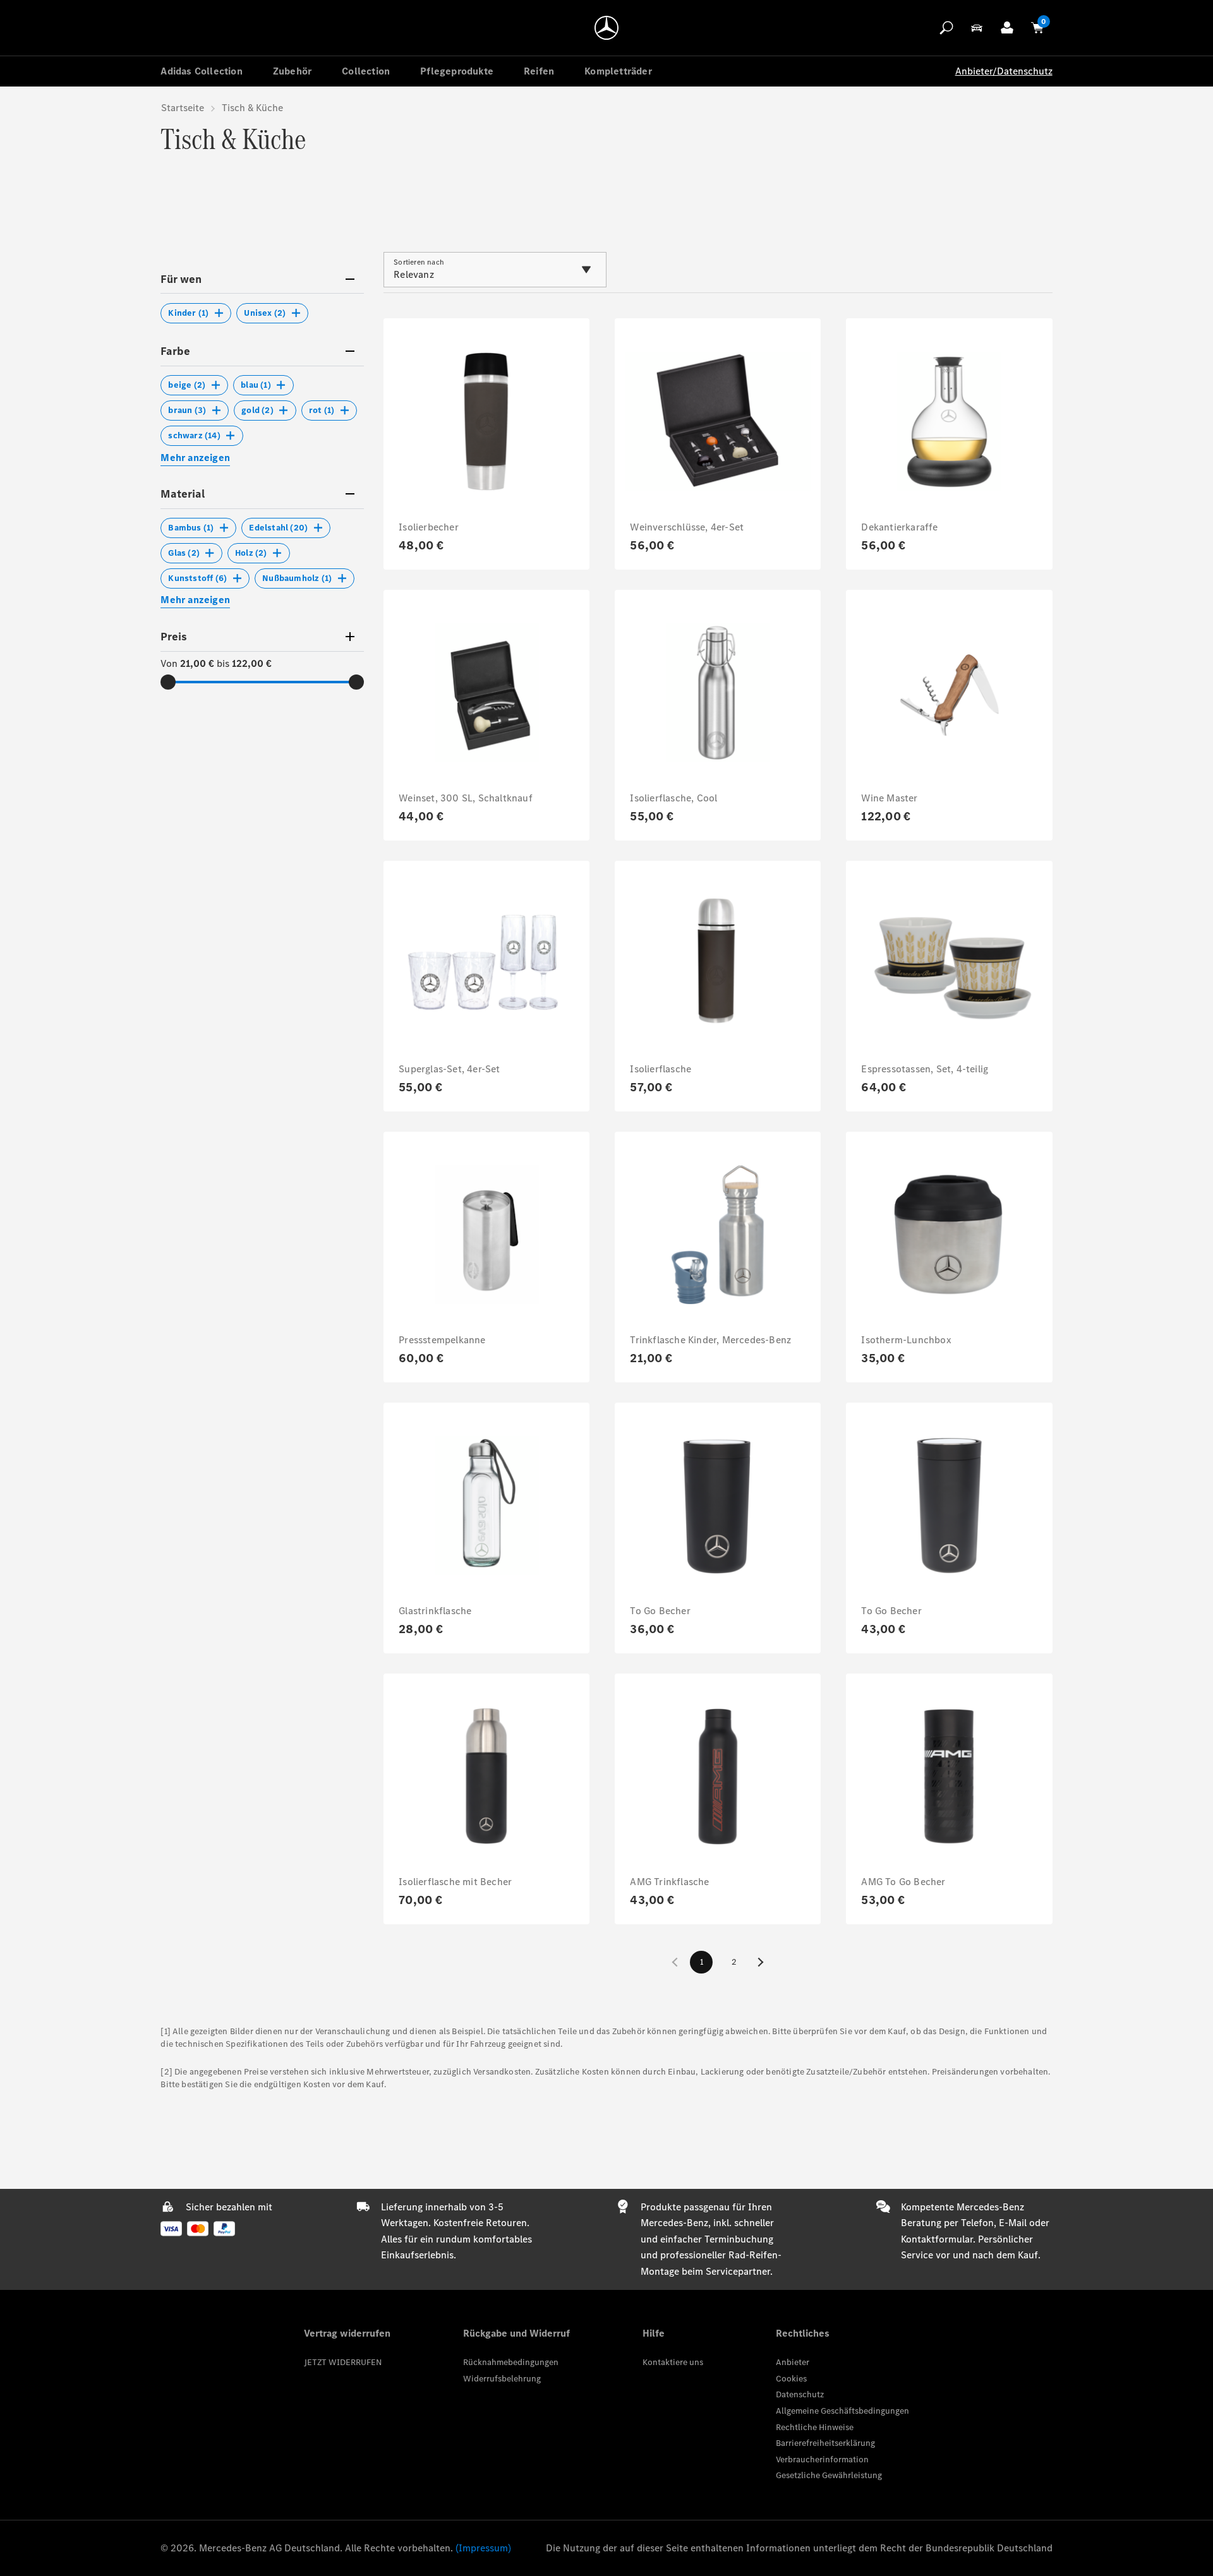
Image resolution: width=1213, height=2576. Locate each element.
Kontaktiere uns (673, 2362)
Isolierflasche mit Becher (455, 1882)
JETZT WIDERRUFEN (343, 2362)
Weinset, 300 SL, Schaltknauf (466, 798)
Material (183, 494)
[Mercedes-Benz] (606, 28)
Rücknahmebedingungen (511, 2362)
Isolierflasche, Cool (673, 798)
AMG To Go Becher (903, 1882)
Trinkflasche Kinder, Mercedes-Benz (710, 1340)
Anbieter (793, 2362)
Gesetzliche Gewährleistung (829, 2475)
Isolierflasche (661, 1069)
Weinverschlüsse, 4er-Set (687, 527)
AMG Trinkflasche (669, 1882)
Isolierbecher (429, 527)
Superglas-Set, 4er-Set (449, 1069)
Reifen (539, 71)
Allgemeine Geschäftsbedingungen (842, 2411)
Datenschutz (800, 2394)
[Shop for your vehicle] (977, 28)
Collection (366, 71)
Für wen (181, 279)
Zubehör (292, 71)
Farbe (175, 351)
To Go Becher (660, 1611)
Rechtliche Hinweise (815, 2427)
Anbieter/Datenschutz (1004, 71)
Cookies (791, 2379)
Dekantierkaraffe (899, 527)
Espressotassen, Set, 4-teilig (925, 1069)
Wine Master (889, 798)
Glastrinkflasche (435, 1611)
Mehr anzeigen (195, 458)
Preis (174, 637)
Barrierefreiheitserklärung (825, 2443)
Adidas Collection (201, 71)
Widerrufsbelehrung (502, 2379)
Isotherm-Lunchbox (906, 1340)
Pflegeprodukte (457, 71)
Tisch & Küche (252, 108)
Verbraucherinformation (822, 2459)
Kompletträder (618, 71)
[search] (946, 28)
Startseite (183, 108)
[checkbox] (196, 313)
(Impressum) (483, 2548)
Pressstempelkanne (442, 1340)
